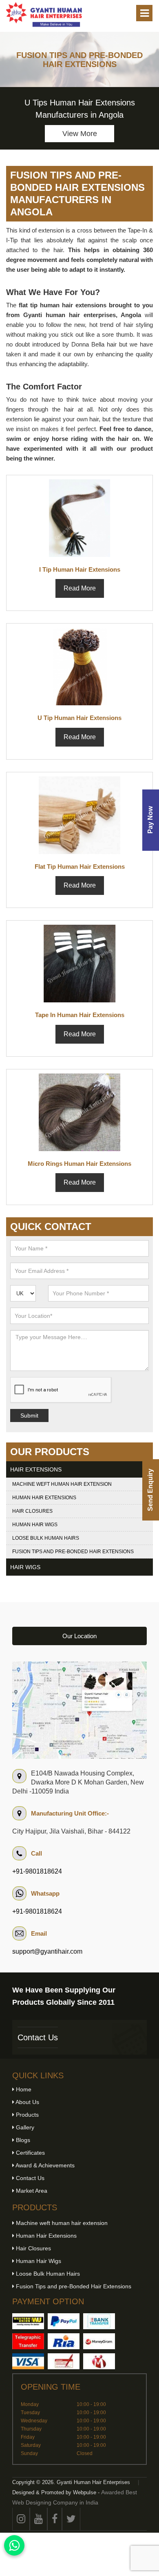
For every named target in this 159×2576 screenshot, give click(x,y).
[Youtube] (39, 2519)
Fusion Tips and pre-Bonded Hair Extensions (73, 1552)
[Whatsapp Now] (14, 2545)
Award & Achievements (44, 2165)
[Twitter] (71, 2519)
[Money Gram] (99, 2341)
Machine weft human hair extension (62, 1484)
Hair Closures (32, 1511)
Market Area (31, 2191)
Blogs (22, 2140)
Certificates (30, 2153)
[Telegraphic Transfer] (28, 2341)
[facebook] (55, 2519)
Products (26, 2115)
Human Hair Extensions (44, 1498)
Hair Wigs (25, 1567)
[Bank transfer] (99, 2321)
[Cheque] (64, 2361)
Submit (29, 1415)
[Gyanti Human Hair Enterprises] (79, 1710)
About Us (27, 2102)
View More (80, 134)
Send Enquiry (150, 1490)
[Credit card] (28, 2361)
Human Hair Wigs (35, 1525)
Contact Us (38, 2037)
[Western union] (28, 2321)
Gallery (24, 2127)
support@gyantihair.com (47, 1951)
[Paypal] (64, 2321)
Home (23, 2089)
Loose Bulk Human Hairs (46, 1538)
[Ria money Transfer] (64, 2341)
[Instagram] (21, 2519)
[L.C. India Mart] (99, 2361)
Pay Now (150, 820)
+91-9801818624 (37, 1871)
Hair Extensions (36, 1469)
